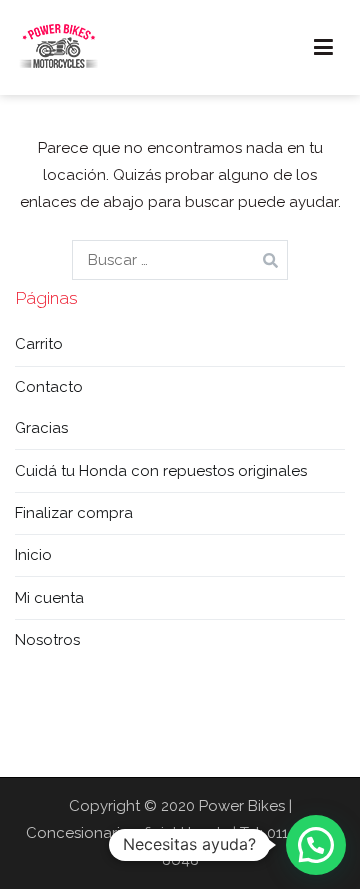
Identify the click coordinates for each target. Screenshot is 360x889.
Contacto (49, 387)
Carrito (39, 344)
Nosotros (47, 640)
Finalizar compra (74, 513)
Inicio (33, 555)
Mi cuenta (49, 598)
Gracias (41, 428)
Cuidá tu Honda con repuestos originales (161, 471)
